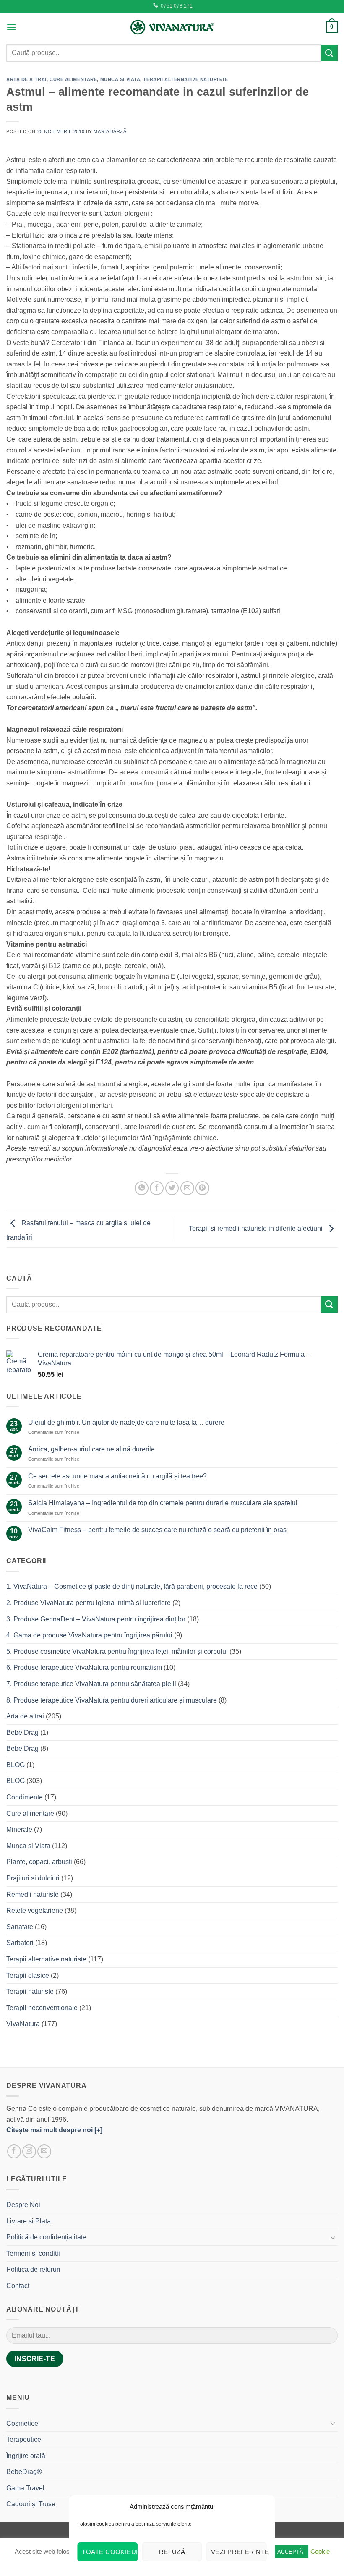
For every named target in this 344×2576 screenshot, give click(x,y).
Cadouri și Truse (31, 2504)
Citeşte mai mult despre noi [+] (54, 2130)
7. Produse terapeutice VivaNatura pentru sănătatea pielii (91, 1684)
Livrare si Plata (29, 2221)
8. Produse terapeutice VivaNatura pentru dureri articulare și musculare (112, 1700)
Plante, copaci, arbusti (39, 1862)
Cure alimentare (73, 79)
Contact (18, 2286)
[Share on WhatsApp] (142, 1188)
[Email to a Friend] (187, 1188)
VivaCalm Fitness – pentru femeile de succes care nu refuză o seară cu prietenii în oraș (157, 1530)
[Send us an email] (44, 2151)
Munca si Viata (120, 79)
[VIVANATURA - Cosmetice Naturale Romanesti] (172, 27)
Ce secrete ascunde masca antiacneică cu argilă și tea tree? (117, 1476)
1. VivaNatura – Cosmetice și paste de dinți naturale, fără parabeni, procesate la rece (132, 1586)
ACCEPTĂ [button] (290, 2552)
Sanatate (20, 1927)
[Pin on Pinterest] (202, 1188)
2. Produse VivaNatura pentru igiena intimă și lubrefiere (89, 1603)
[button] (11, 27)
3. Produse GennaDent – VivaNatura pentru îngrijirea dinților (96, 1619)
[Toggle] (333, 2237)
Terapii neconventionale (42, 2008)
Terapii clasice (28, 1976)
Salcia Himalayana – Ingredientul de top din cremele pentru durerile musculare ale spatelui (163, 1503)
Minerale (19, 1829)
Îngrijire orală (26, 2456)
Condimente (25, 1797)
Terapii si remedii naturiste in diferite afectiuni (257, 1229)
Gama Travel (25, 2488)
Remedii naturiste (33, 1895)
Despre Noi (23, 2205)
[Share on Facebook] (157, 1188)
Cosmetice (22, 2423)
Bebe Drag (22, 1733)
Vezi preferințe (239, 2552)
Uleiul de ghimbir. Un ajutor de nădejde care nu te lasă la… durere (126, 1422)
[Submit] (329, 53)
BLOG (16, 1765)
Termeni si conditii (33, 2253)
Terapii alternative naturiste (185, 79)
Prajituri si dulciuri (33, 1878)
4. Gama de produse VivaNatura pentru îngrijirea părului (89, 1635)
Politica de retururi (33, 2269)
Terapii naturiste (30, 1991)
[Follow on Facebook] (14, 2151)
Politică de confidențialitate (46, 2237)
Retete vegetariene (35, 1910)
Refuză (172, 2552)
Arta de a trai (26, 79)
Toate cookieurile (110, 2552)
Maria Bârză (110, 131)
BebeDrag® (24, 2472)
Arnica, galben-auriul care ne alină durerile (91, 1449)
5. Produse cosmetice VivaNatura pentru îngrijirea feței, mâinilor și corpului (117, 1652)
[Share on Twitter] (172, 1188)
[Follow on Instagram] (29, 2151)
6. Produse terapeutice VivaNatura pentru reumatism (84, 1667)
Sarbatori (20, 1943)
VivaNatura (23, 2024)
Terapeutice (24, 2439)
